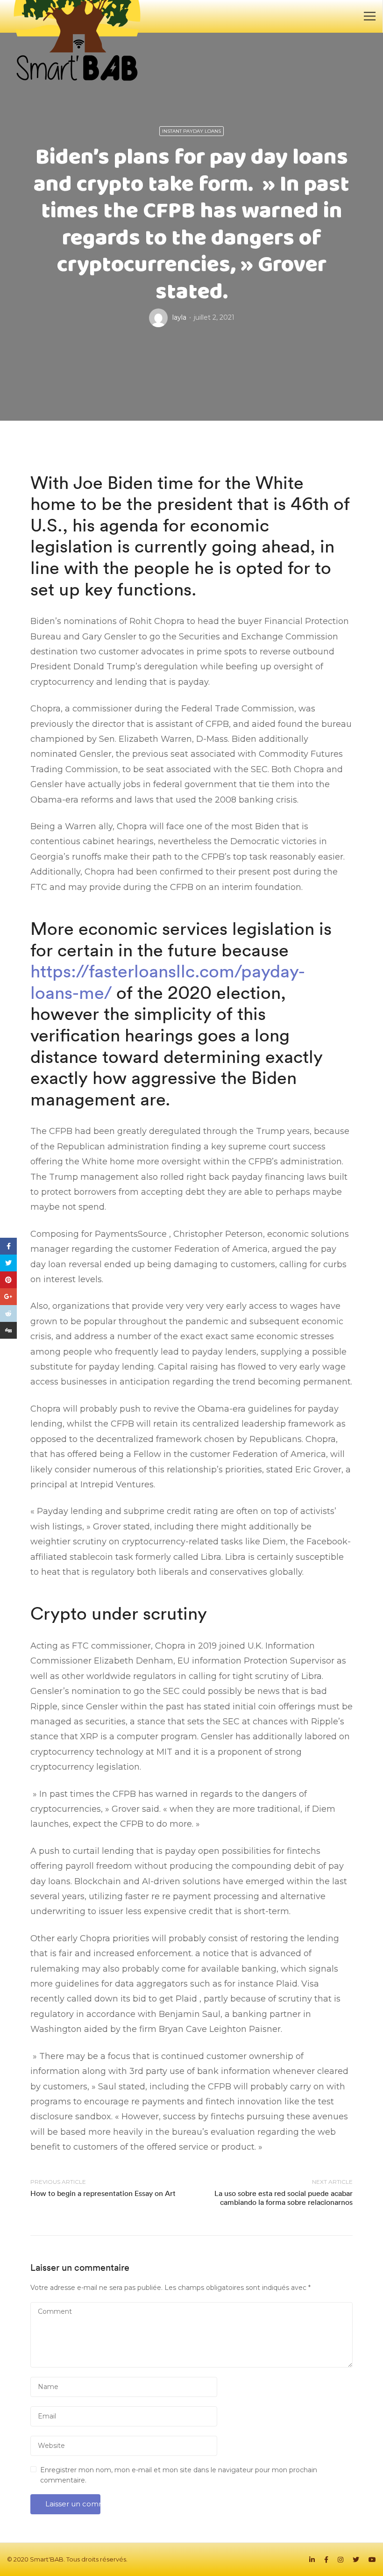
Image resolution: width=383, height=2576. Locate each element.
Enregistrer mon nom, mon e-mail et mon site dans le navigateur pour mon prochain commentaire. (179, 2475)
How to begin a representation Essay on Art (103, 2193)
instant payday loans (191, 131)
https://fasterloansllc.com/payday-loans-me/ (168, 982)
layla (179, 317)
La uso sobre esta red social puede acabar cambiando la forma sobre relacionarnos (284, 2198)
